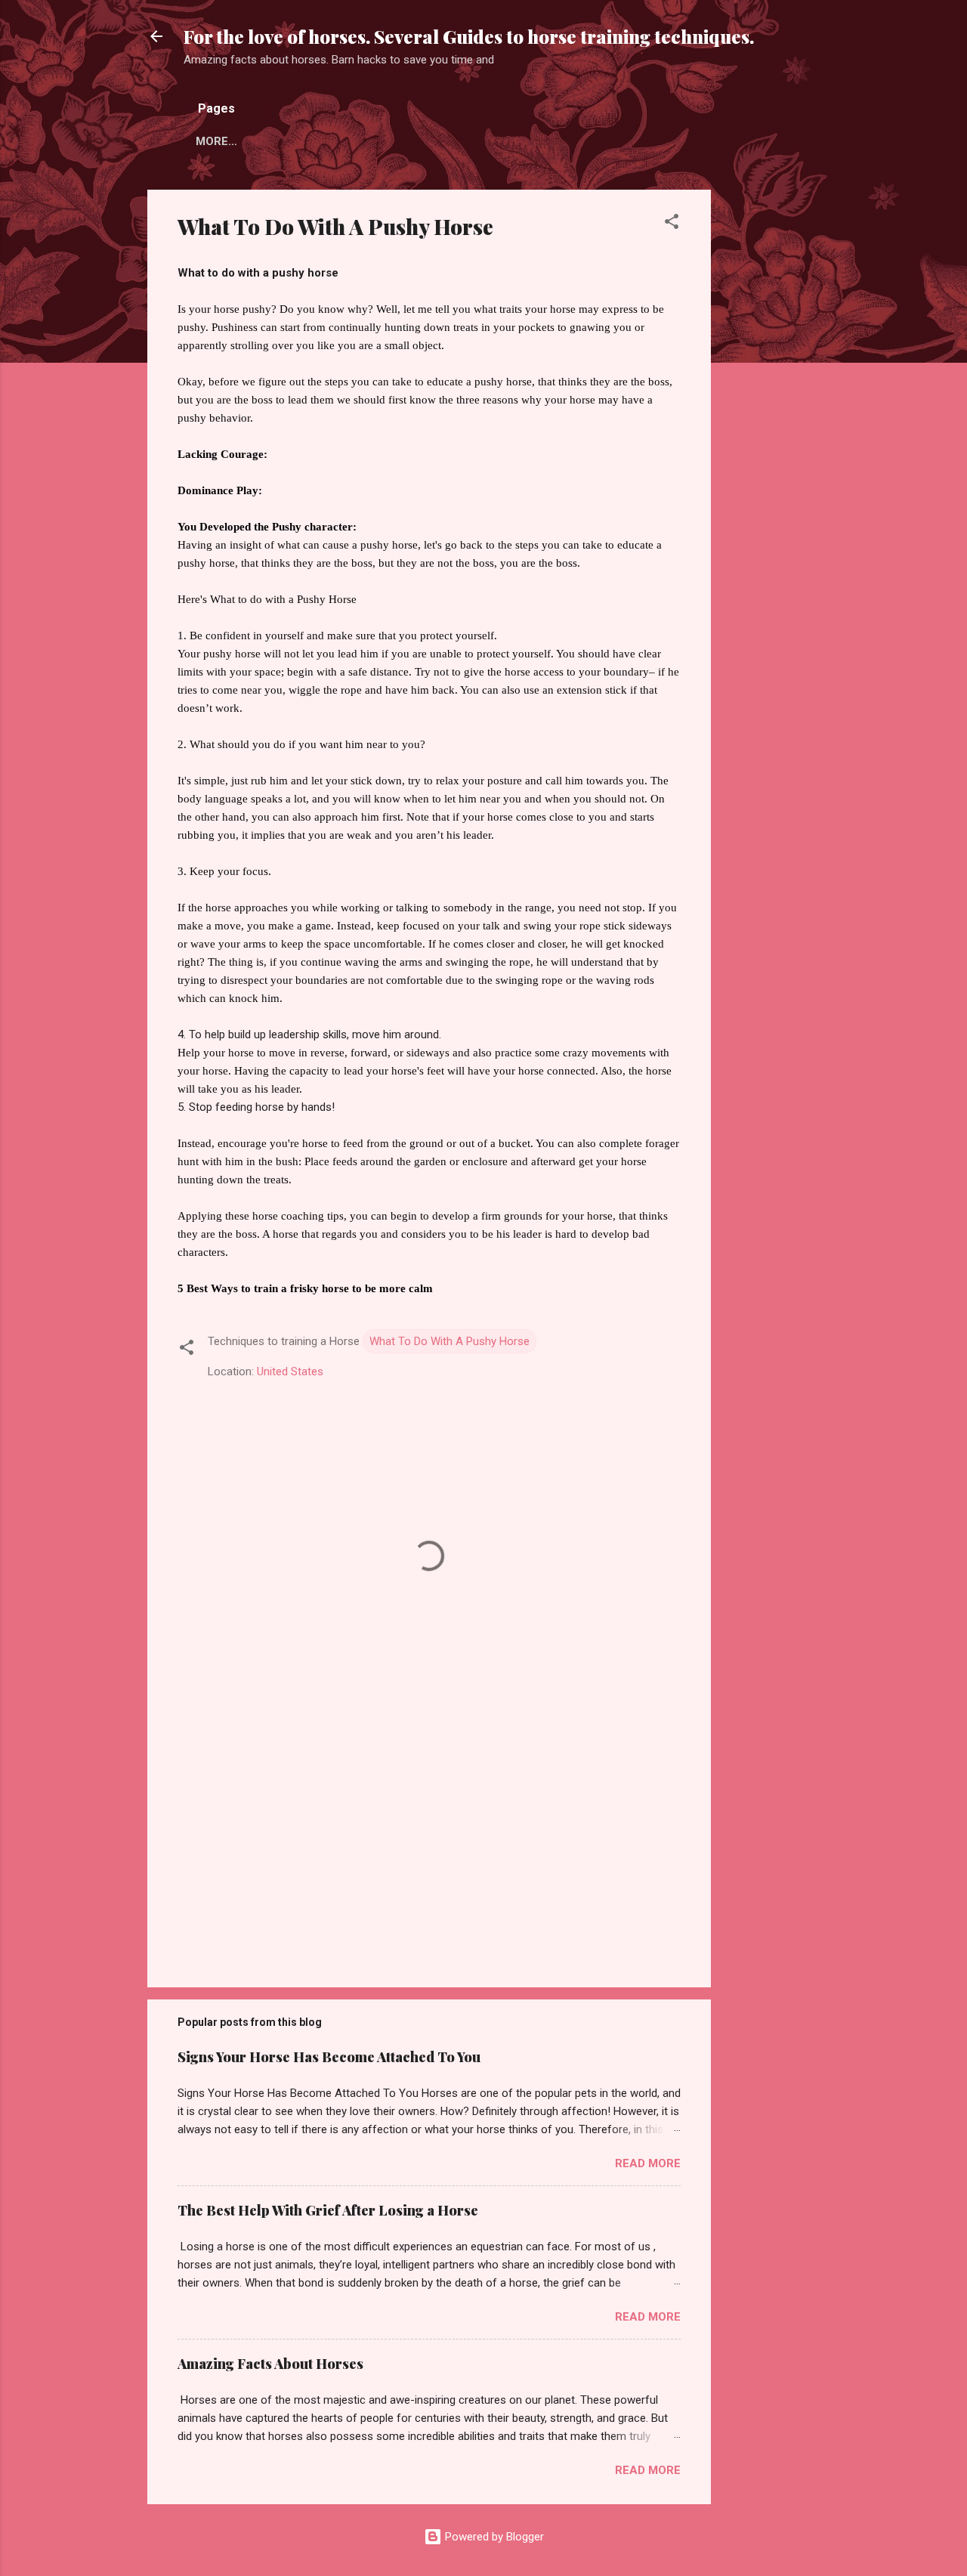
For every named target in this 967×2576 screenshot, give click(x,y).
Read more (648, 2163)
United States (290, 1371)
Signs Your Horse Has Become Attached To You (329, 2057)
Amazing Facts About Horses (270, 2364)
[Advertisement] (771, 416)
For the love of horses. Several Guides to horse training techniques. (469, 36)
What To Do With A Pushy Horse (450, 1341)
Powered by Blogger (493, 2537)
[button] (672, 224)
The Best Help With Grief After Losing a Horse (328, 2210)
